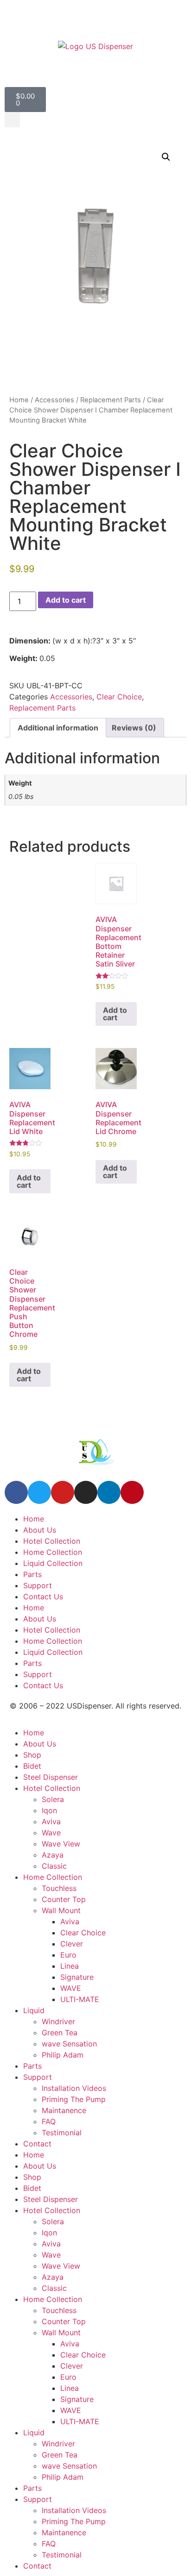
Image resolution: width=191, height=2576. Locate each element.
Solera (53, 1799)
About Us (40, 1530)
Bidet (32, 1766)
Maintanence (64, 2110)
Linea (70, 1966)
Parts (32, 1574)
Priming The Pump (74, 2099)
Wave (51, 1833)
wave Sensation (69, 2044)
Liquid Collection (53, 1563)
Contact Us (43, 1597)
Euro (68, 1955)
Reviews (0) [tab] (134, 728)
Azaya (53, 1855)
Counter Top (64, 1899)
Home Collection (53, 1552)
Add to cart (66, 600)
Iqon (49, 1810)
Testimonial (62, 2133)
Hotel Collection (52, 1541)
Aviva (51, 1821)
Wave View (61, 1844)
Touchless (59, 1888)
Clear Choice (119, 697)
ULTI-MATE (80, 1999)
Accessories (54, 400)
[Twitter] (39, 1492)
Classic (54, 1866)
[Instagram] (86, 1492)
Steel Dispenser (51, 1777)
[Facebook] (16, 1492)
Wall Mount (61, 1910)
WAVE (71, 1988)
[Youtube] (63, 1492)
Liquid (34, 2010)
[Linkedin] (109, 1492)
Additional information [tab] (58, 728)
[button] (12, 120)
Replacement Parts (111, 400)
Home (19, 400)
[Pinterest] (132, 1492)
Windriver (58, 2021)
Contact (37, 2144)
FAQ (49, 2121)
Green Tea (60, 2033)
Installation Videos (74, 2088)
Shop (32, 1755)
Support (38, 1585)
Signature (77, 1977)
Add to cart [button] (115, 1014)
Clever (72, 1944)
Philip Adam (63, 2055)
